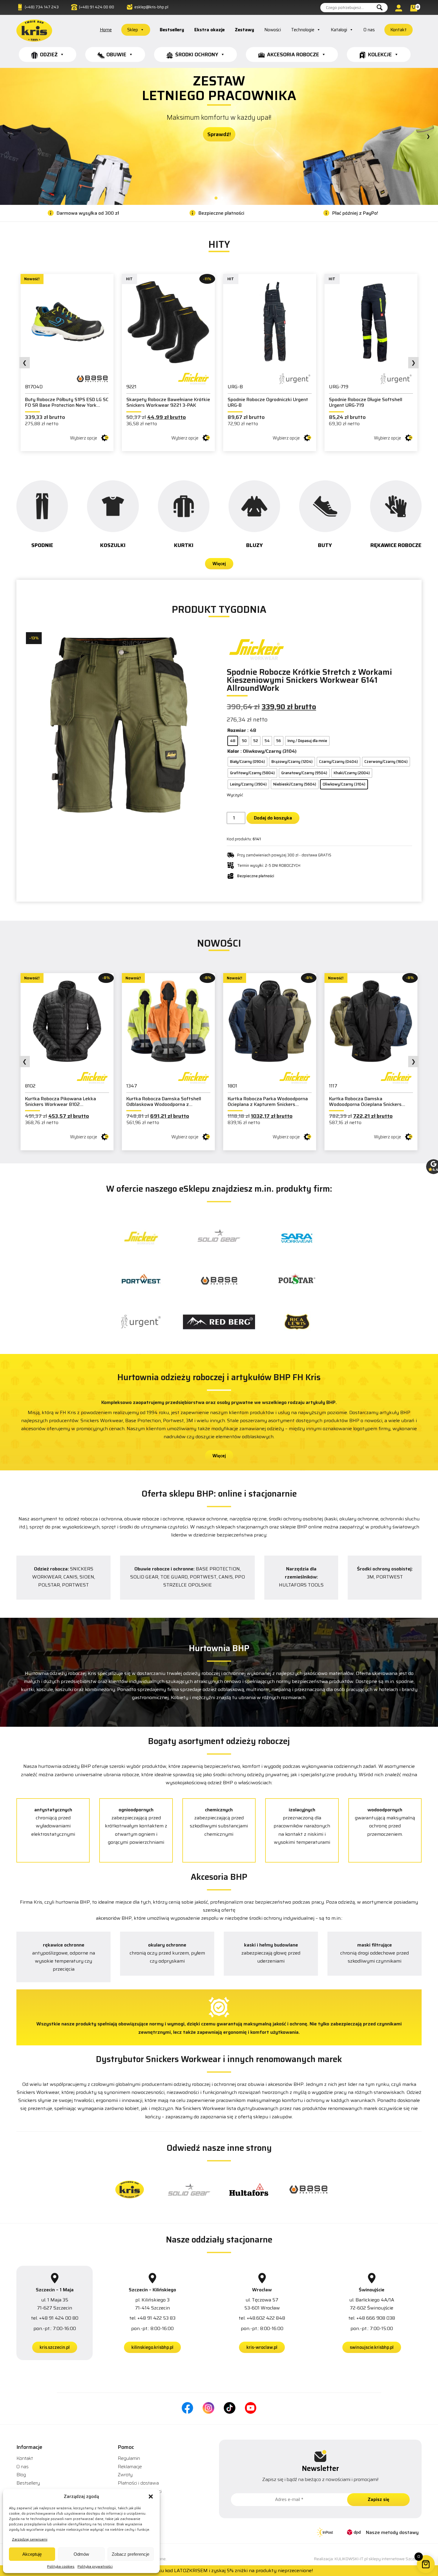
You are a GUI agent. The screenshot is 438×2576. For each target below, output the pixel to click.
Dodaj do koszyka (273, 818)
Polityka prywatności (95, 2566)
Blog (21, 2475)
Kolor (233, 751)
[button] (151, 2496)
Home (106, 30)
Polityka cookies (61, 2566)
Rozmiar (237, 730)
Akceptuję (32, 2554)
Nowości (273, 30)
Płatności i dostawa (138, 2483)
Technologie (303, 30)
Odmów (81, 2554)
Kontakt (399, 30)
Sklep (133, 30)
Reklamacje (130, 2467)
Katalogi (339, 30)
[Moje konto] (400, 8)
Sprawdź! (219, 108)
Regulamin (129, 2458)
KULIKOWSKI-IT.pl (351, 2559)
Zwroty (125, 2475)
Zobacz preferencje (131, 2554)
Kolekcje (380, 54)
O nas (369, 30)
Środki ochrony (197, 54)
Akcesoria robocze (293, 54)
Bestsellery (172, 30)
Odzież (49, 54)
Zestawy (244, 30)
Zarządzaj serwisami (30, 2539)
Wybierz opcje (84, 438)
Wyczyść (235, 795)
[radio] (233, 741)
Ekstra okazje (209, 30)
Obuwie (116, 54)
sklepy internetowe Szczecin (395, 2559)
